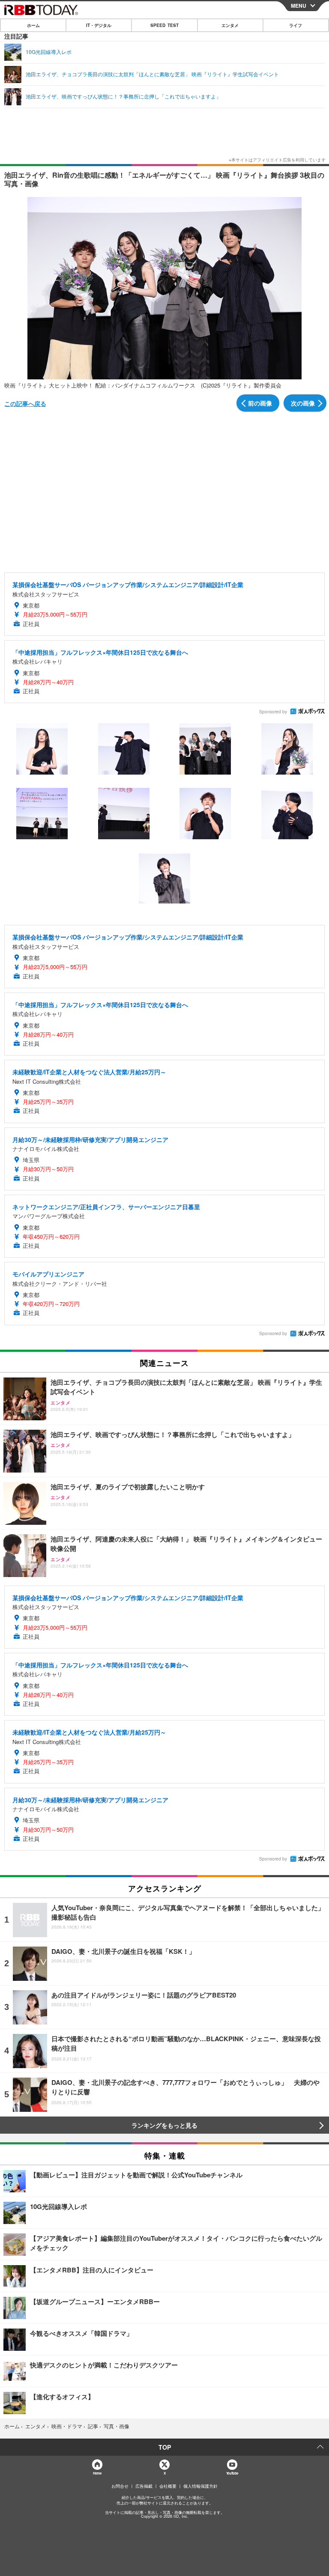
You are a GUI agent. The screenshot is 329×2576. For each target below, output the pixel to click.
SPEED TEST (164, 25)
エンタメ (230, 25)
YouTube (232, 2473)
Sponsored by (273, 712)
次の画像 (303, 403)
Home (97, 2473)
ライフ (296, 25)
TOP (165, 2447)
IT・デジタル (99, 25)
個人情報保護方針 (200, 2486)
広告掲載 (144, 2486)
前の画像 (260, 403)
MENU (299, 6)
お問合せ (120, 2486)
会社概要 (168, 2486)
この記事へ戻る (25, 403)
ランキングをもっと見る (164, 2125)
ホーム (33, 25)
